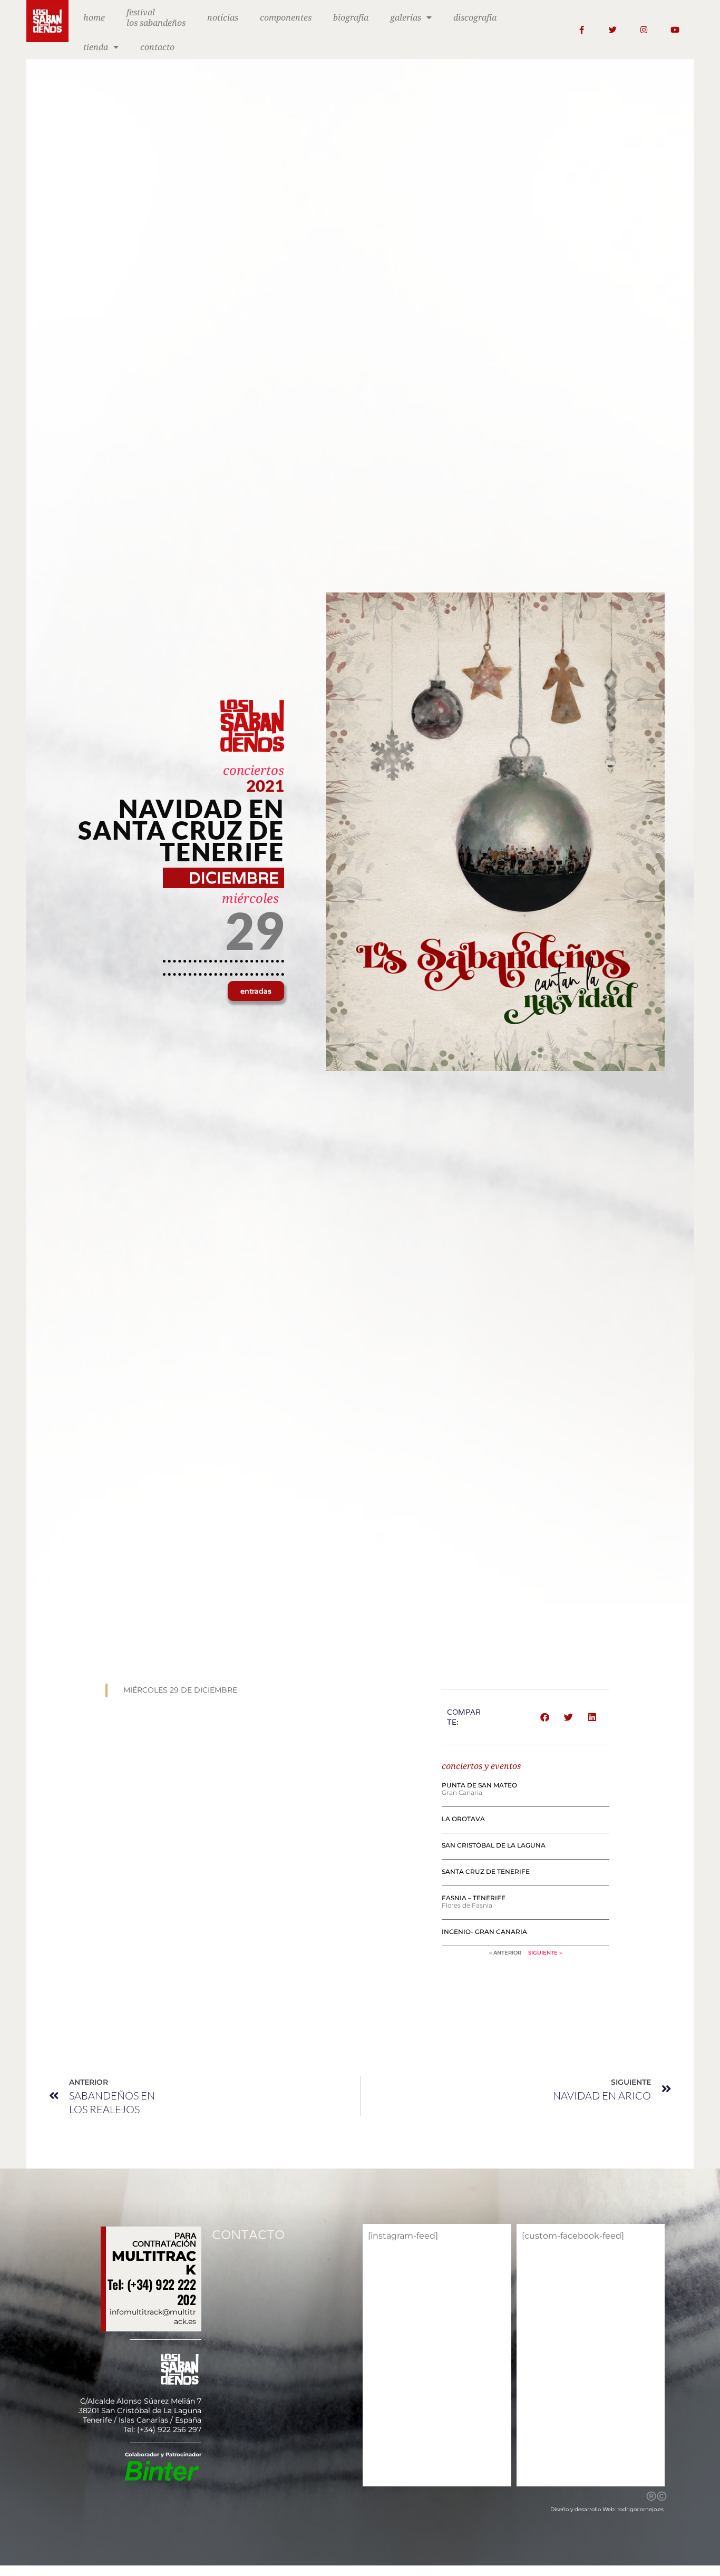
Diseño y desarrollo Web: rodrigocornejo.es (607, 2509)
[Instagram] (644, 30)
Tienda (96, 47)
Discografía (475, 17)
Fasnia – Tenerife (474, 1898)
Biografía (351, 17)
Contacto (157, 47)
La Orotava (463, 1819)
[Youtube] (675, 30)
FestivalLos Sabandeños (156, 17)
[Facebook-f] (582, 30)
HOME (94, 17)
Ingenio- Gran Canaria (484, 1932)
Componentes (286, 17)
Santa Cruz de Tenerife (486, 1872)
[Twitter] (613, 30)
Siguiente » (545, 1953)
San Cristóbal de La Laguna (494, 1845)
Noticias (223, 17)
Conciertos (254, 770)
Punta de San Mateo (479, 1785)
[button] (256, 991)
